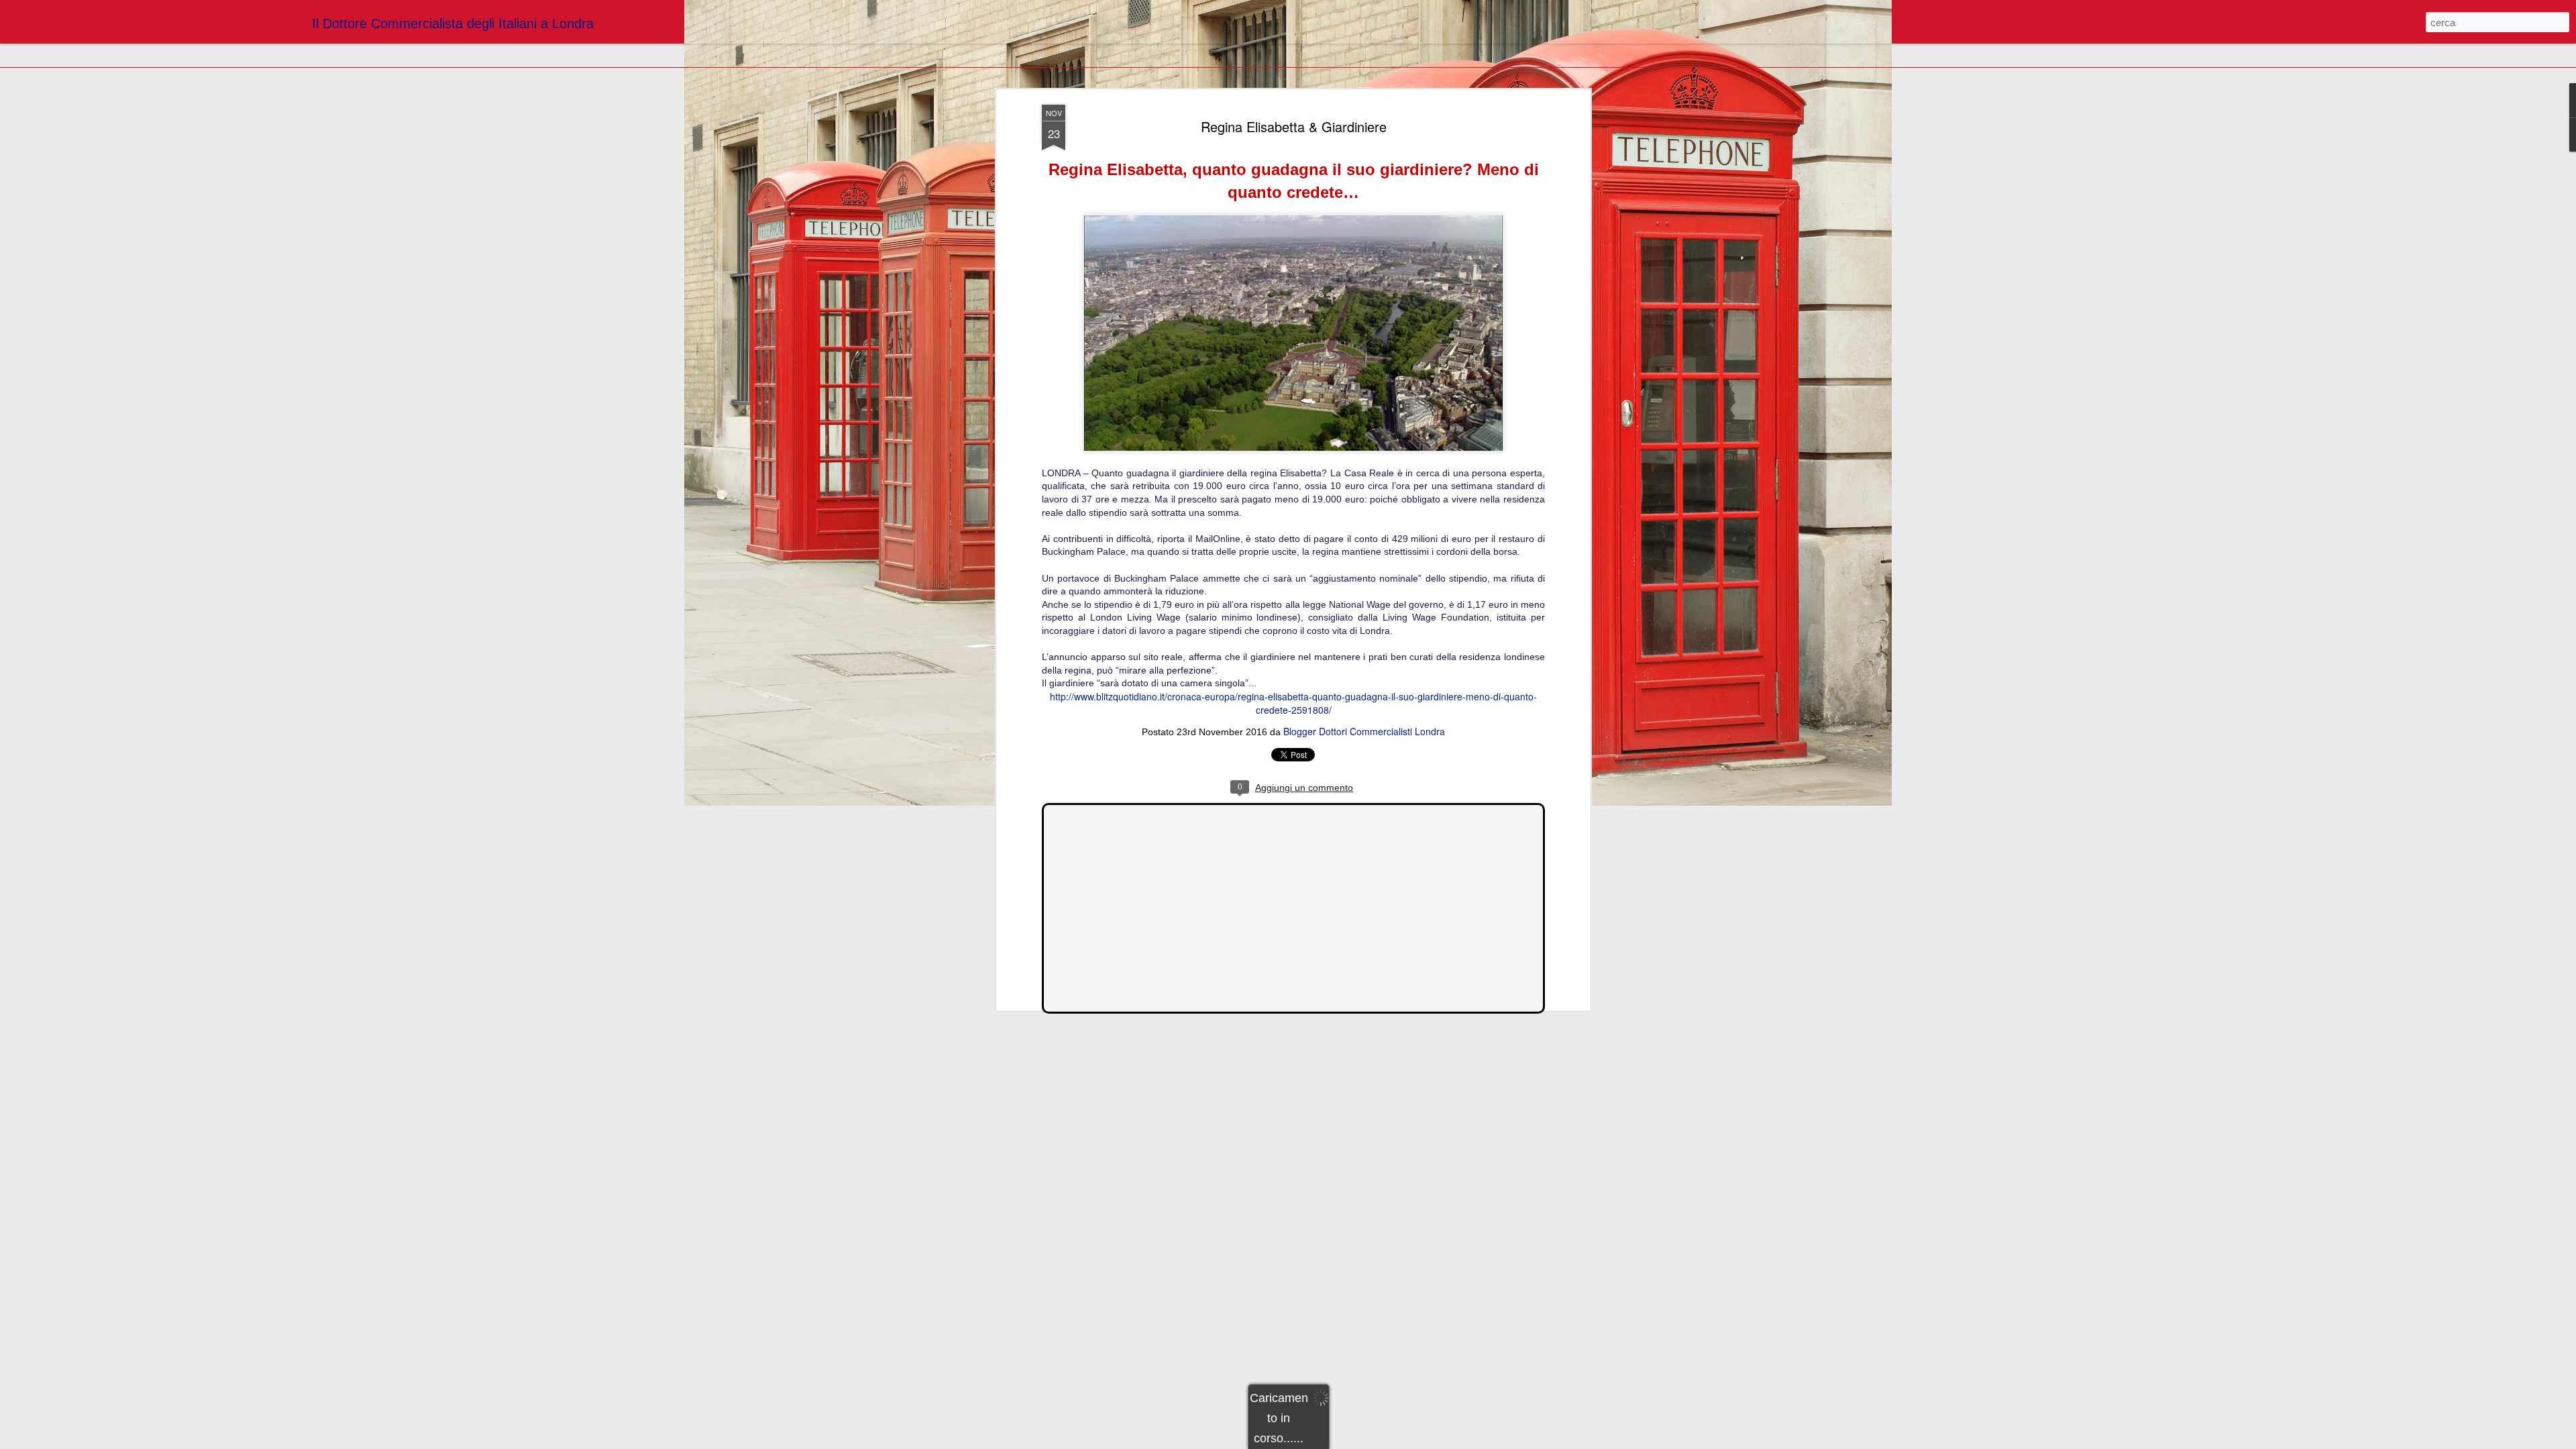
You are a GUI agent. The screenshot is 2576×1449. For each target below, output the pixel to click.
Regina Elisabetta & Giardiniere (1294, 126)
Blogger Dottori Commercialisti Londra (1364, 731)
